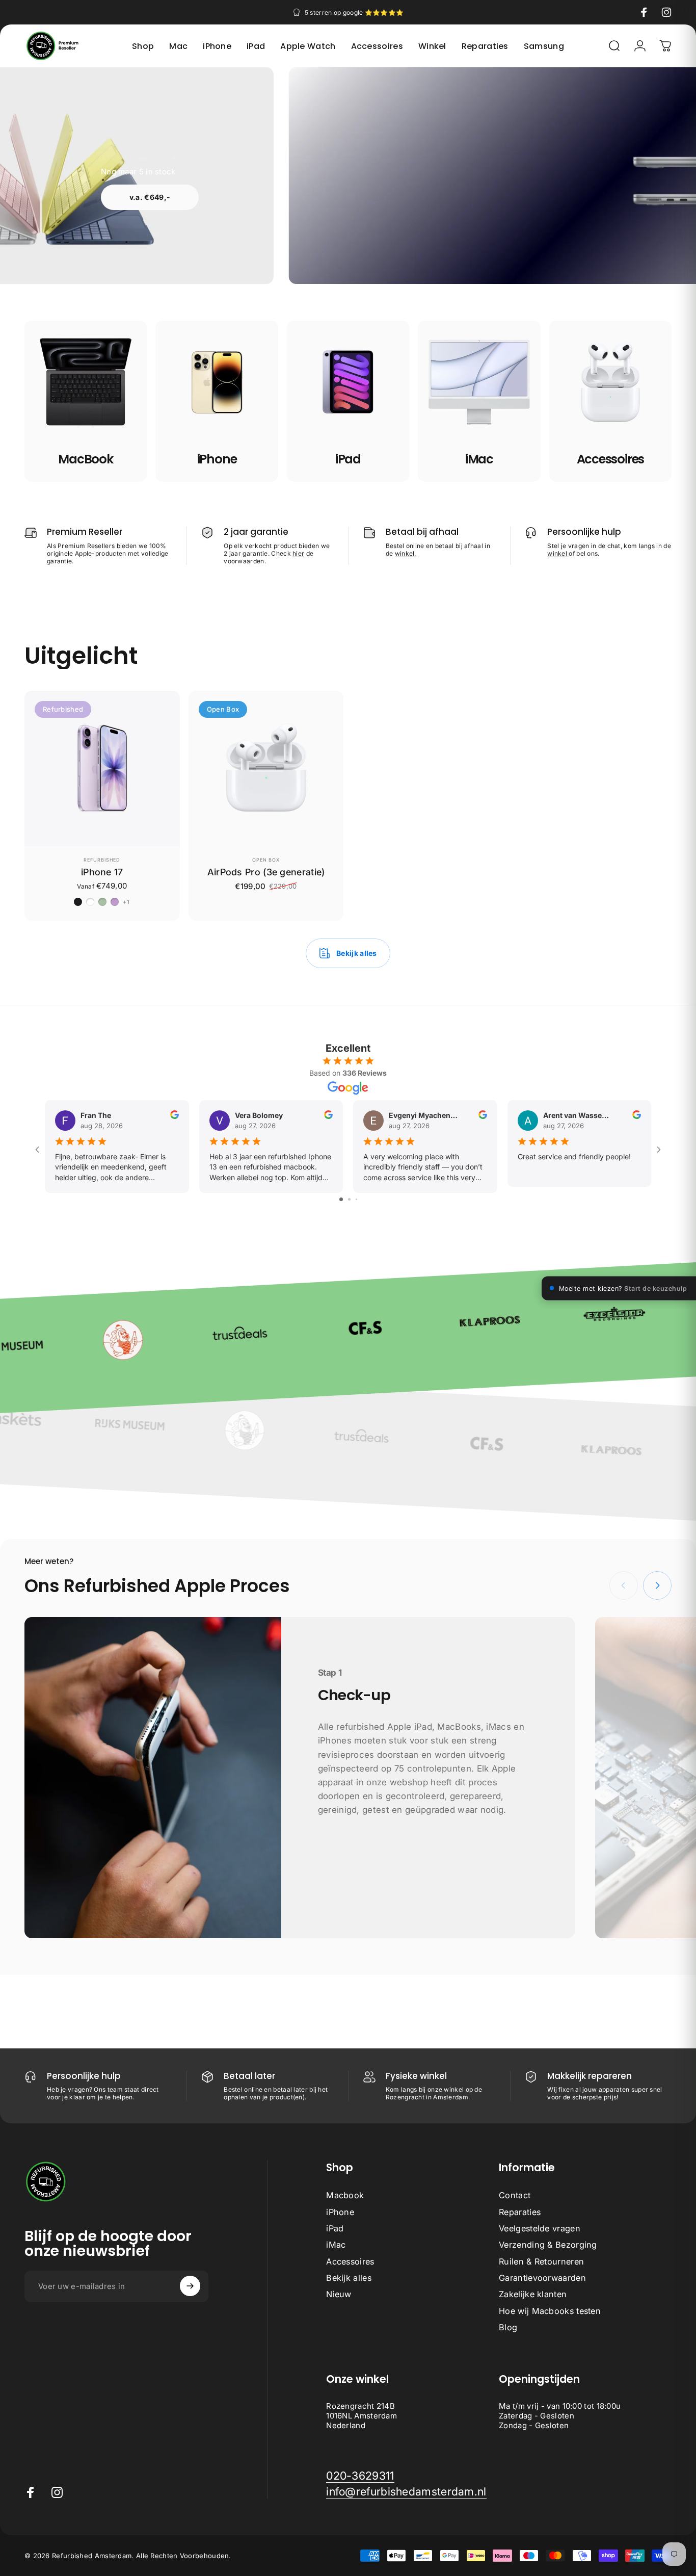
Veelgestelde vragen (540, 2228)
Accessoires (350, 2261)
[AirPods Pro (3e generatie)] (266, 769)
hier (298, 553)
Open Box (266, 860)
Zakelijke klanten (533, 2294)
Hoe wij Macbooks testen (550, 2310)
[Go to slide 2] (349, 1199)
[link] (360, 2476)
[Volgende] (657, 1585)
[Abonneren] (190, 2286)
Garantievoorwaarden (542, 2278)
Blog (508, 2327)
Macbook (345, 2195)
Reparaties (520, 2211)
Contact (515, 2195)
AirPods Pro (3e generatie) (266, 872)
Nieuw (339, 2294)
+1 (126, 902)
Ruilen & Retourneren (541, 2261)
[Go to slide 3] (356, 1199)
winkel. (406, 553)
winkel (558, 553)
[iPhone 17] (102, 769)
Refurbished (102, 860)
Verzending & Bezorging (548, 2245)
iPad (335, 2228)
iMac (336, 2245)
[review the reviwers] (175, 1115)
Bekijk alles (349, 2278)
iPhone (340, 2211)
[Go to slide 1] (341, 1199)
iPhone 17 (102, 872)
